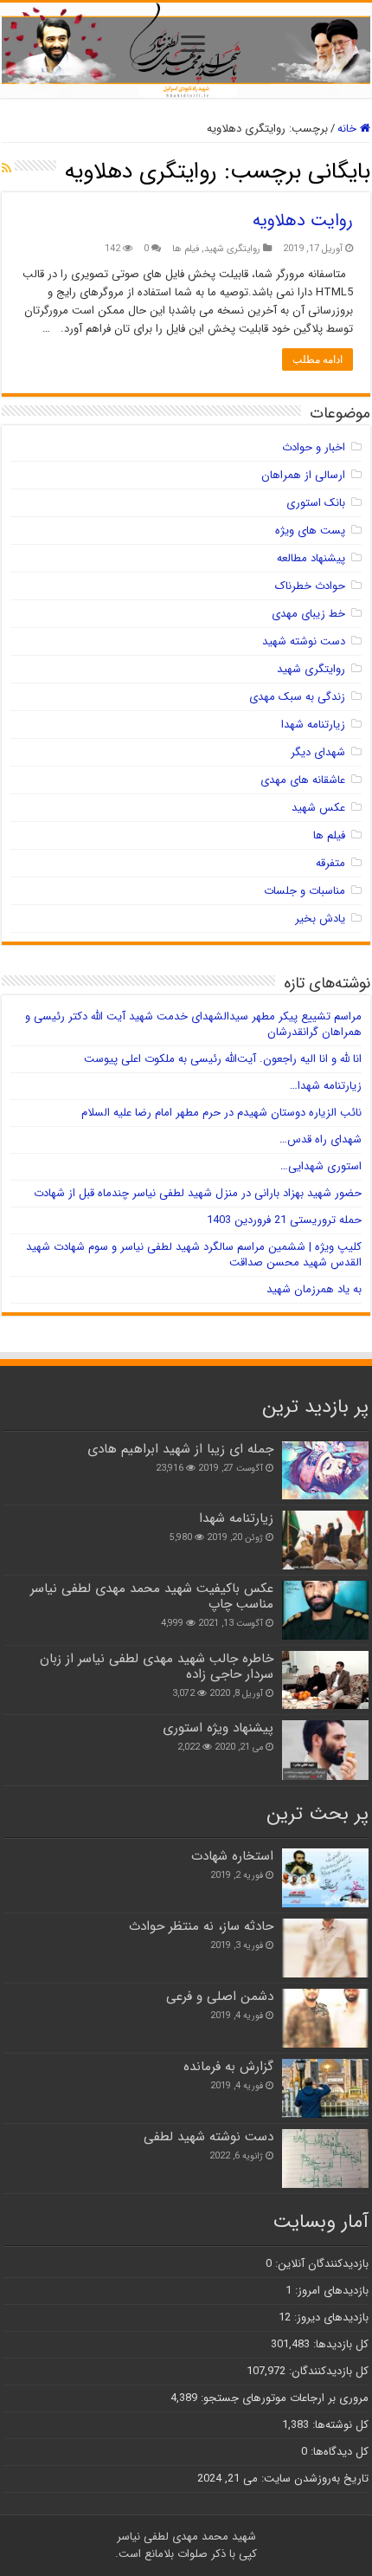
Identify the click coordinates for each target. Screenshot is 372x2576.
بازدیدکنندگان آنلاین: (320, 2264)
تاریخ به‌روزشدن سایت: (313, 2479)
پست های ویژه (310, 531)
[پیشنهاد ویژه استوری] (325, 1750)
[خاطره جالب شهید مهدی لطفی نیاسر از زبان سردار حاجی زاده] (325, 1680)
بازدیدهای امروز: (330, 2291)
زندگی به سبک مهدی (297, 697)
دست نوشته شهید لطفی (208, 2137)
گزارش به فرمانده (228, 2067)
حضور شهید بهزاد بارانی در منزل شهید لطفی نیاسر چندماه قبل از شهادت (198, 1193)
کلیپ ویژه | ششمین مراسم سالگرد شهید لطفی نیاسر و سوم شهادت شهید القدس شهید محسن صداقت (194, 1255)
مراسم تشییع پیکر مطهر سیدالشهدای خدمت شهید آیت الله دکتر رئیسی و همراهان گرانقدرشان (193, 1024)
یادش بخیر (320, 919)
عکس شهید (318, 808)
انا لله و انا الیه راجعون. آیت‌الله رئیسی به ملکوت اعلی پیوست (223, 1059)
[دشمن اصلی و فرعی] (325, 2018)
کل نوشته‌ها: (339, 2425)
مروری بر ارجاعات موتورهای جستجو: (283, 2398)
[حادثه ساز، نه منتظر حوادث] (325, 1948)
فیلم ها (186, 249)
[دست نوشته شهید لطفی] (325, 2159)
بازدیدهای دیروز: (330, 2317)
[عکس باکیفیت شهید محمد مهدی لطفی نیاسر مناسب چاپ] (325, 1610)
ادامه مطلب (317, 359)
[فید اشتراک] (6, 169)
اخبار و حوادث (314, 447)
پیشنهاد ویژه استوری (218, 1728)
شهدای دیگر (318, 752)
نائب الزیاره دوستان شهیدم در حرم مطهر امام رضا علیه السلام (221, 1113)
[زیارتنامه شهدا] (325, 1540)
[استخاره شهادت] (325, 1878)
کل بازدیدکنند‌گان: (327, 2371)
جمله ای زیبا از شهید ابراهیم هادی (180, 1449)
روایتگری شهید (232, 249)
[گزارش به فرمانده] (325, 2088)
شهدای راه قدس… (321, 1139)
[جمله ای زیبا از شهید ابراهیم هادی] (325, 1470)
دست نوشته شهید (304, 641)
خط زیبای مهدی (308, 614)
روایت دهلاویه (303, 220)
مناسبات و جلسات (305, 891)
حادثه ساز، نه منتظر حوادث (201, 1926)
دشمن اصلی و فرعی (220, 1997)
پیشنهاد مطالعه (311, 558)
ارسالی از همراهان (303, 475)
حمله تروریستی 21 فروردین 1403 (284, 1220)
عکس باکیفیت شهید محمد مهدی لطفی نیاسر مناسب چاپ (152, 1596)
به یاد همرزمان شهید (314, 1289)
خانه (349, 129)
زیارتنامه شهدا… (326, 1086)
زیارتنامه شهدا (313, 725)
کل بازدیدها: (339, 2344)
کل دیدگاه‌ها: (338, 2452)
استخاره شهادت (232, 1856)
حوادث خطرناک (310, 586)
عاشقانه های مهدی (303, 780)
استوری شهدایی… (321, 1166)
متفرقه (330, 863)
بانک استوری (316, 503)
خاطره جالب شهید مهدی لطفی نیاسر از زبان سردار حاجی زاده (157, 1667)
